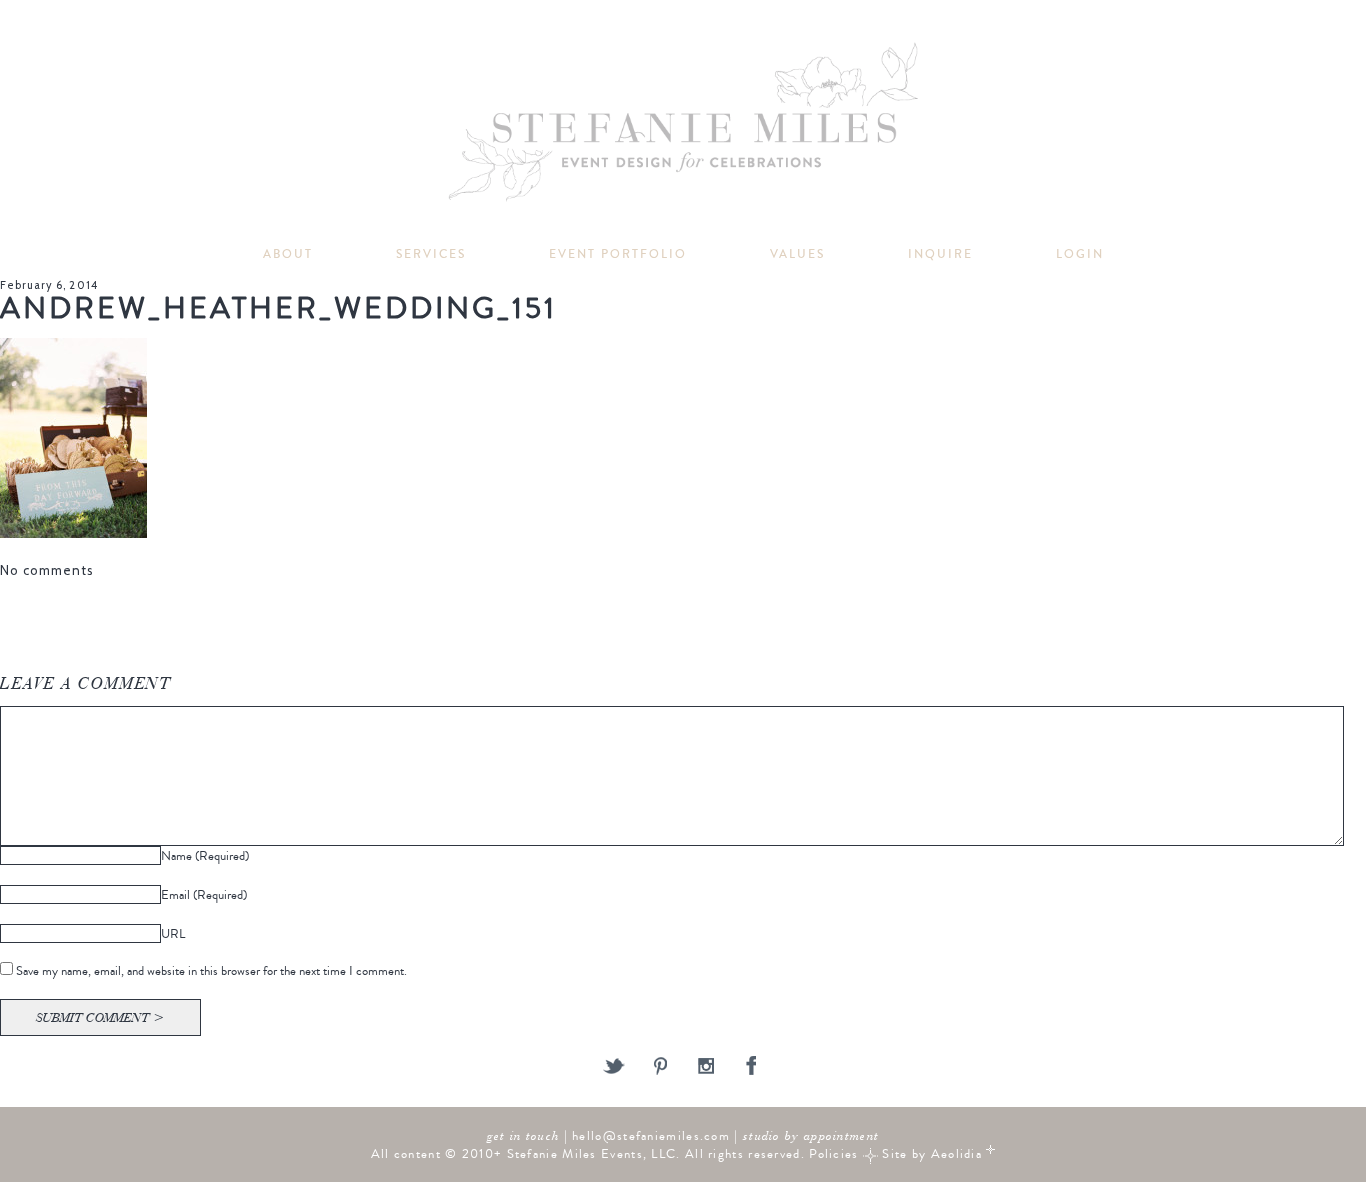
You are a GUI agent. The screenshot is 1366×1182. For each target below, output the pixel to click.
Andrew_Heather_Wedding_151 (278, 308)
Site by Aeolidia (932, 1153)
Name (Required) (205, 855)
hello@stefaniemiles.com (651, 1135)
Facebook (752, 1067)
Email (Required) (204, 894)
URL (173, 933)
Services (431, 254)
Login (1080, 254)
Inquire (940, 254)
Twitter (614, 1067)
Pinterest (660, 1067)
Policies (833, 1153)
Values (797, 254)
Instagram (706, 1067)
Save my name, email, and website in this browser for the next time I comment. (211, 970)
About (288, 254)
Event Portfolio (618, 254)
